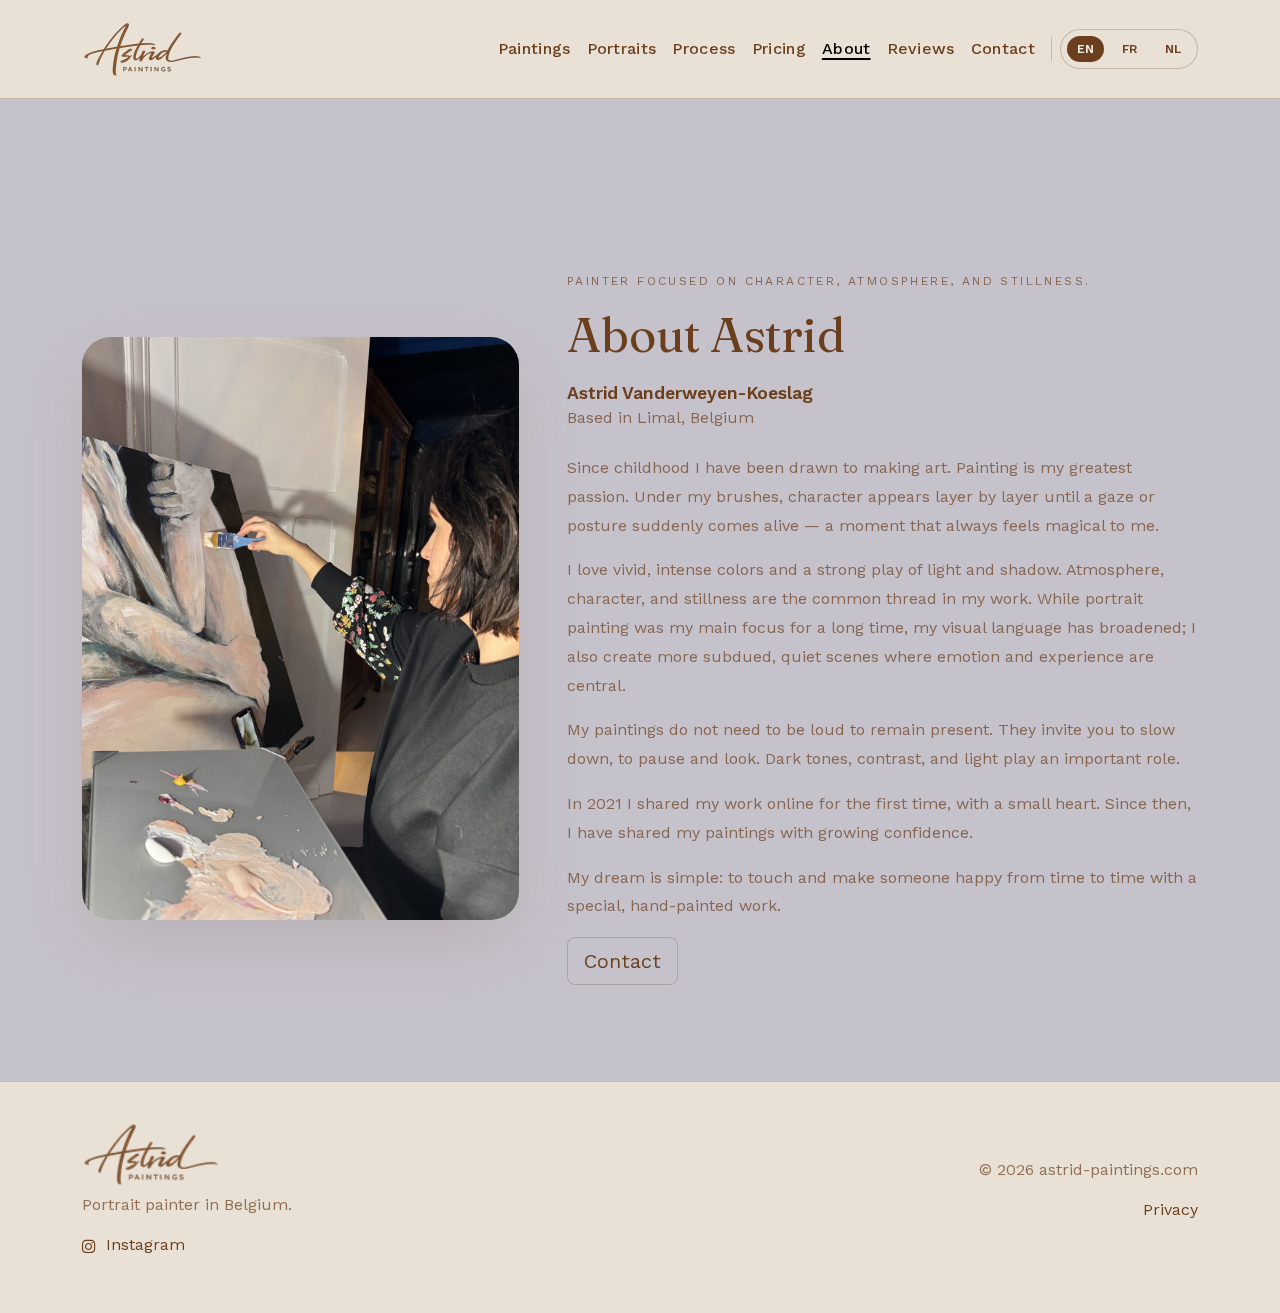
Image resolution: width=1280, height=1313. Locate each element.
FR (1129, 49)
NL (1173, 49)
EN (1085, 49)
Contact (622, 961)
